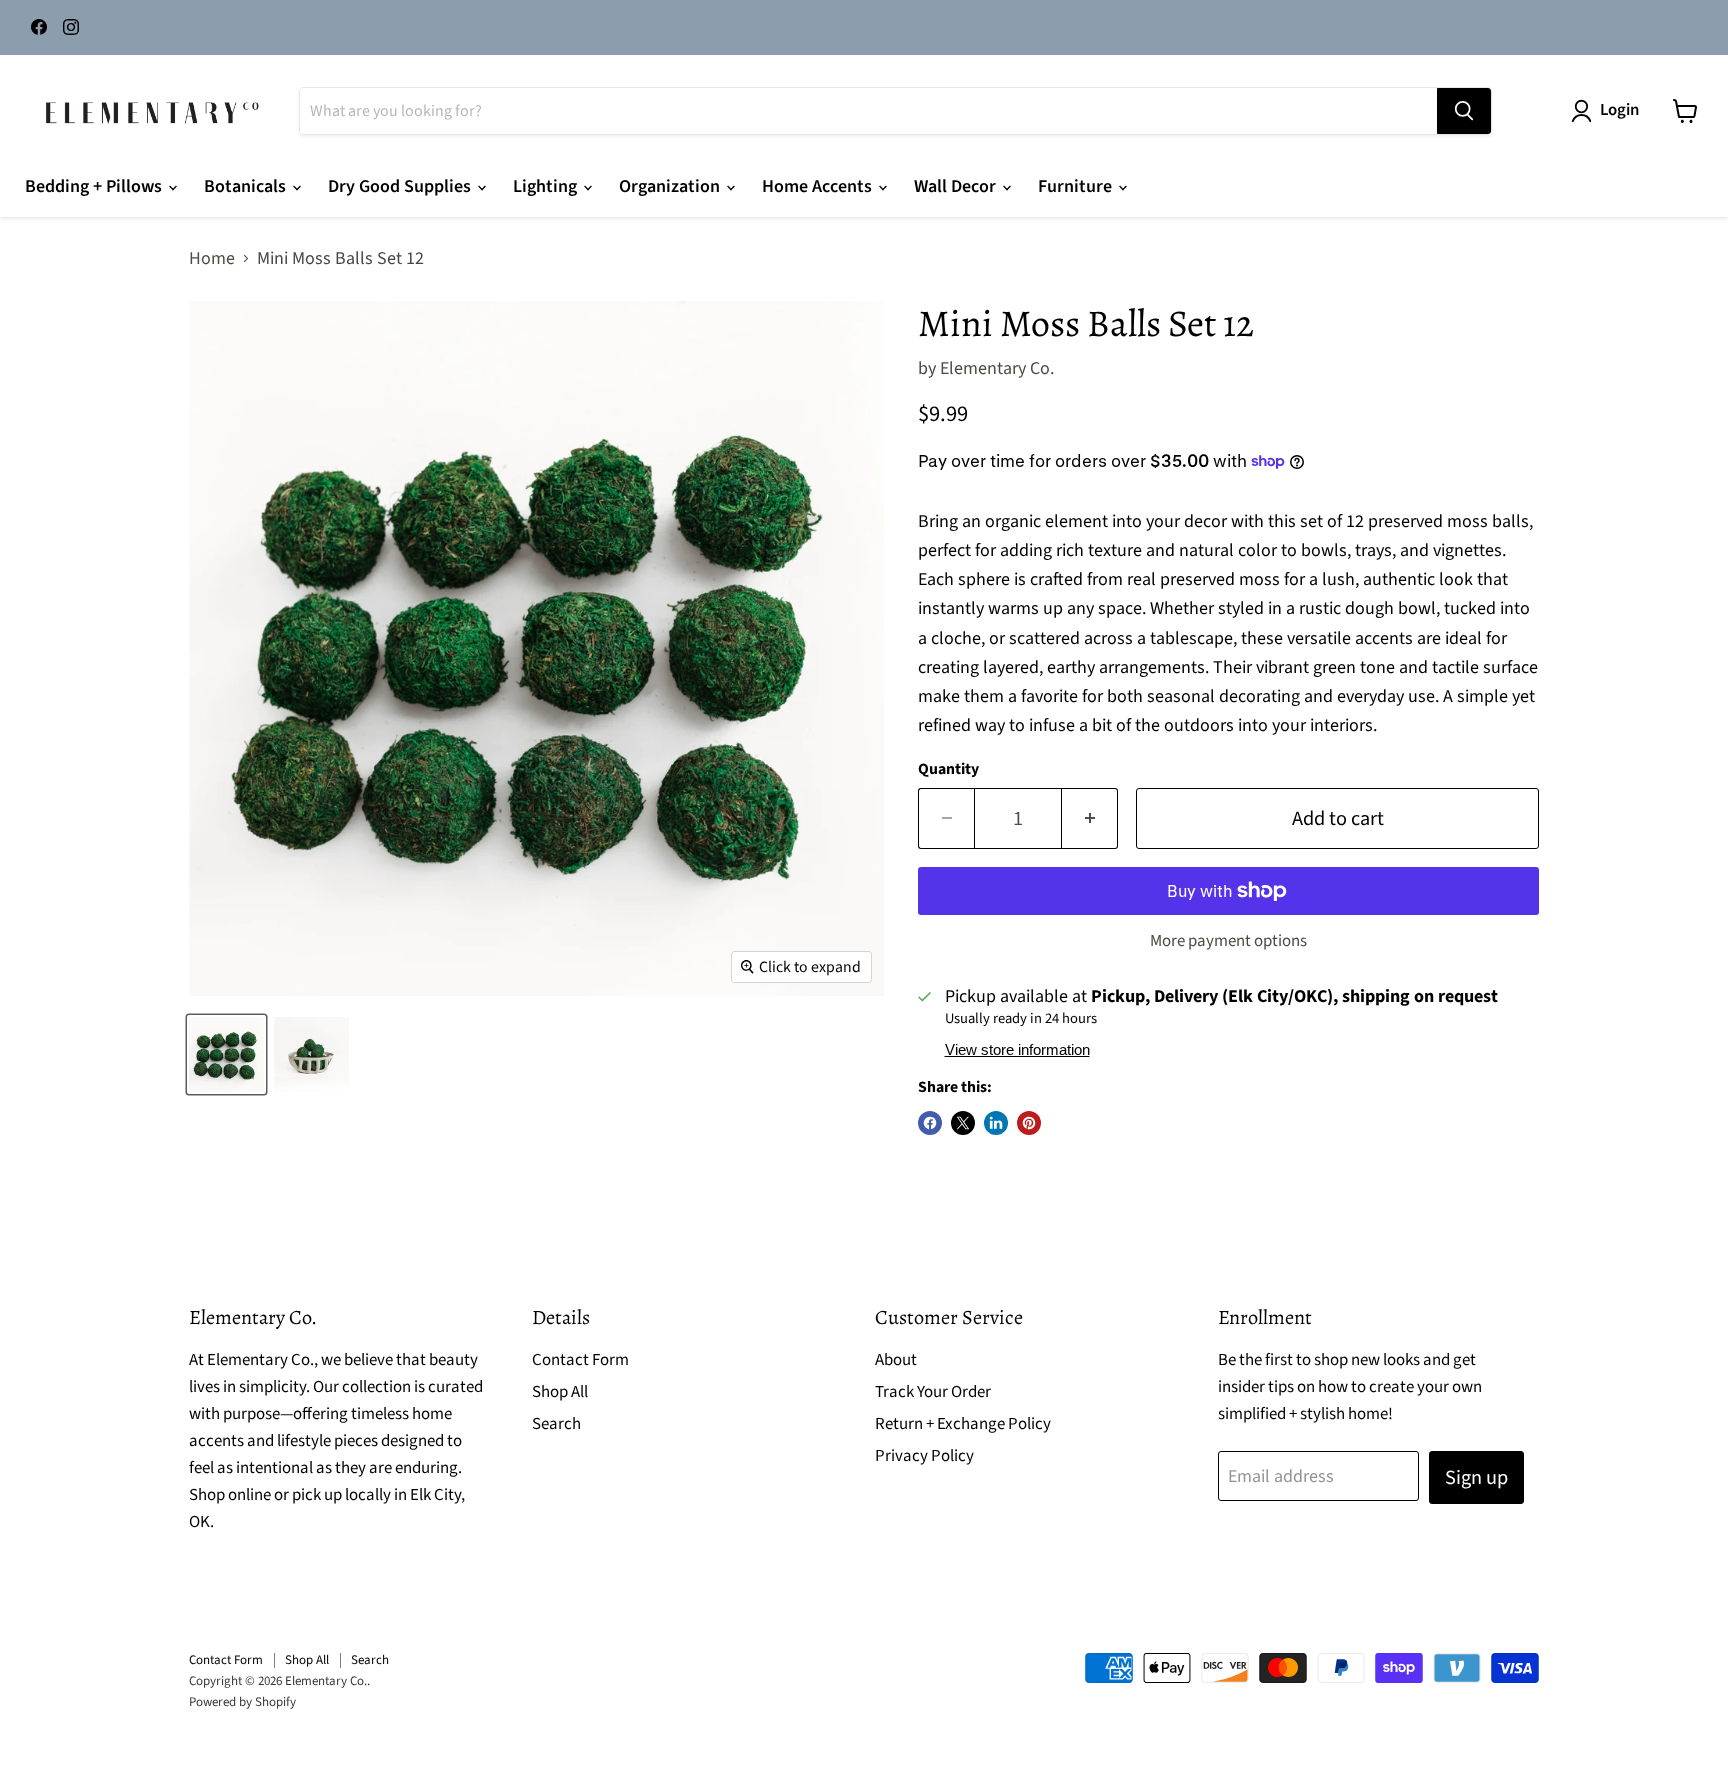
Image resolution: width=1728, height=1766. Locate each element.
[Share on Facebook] (930, 1123)
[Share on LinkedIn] (996, 1123)
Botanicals (247, 186)
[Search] (1464, 111)
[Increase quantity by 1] (1090, 818)
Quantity (948, 769)
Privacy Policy (924, 1456)
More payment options (1228, 941)
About (896, 1360)
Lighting (547, 186)
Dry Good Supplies (401, 186)
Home (212, 259)
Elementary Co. (997, 368)
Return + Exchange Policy (963, 1424)
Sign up (1476, 1477)
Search (556, 1424)
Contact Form (580, 1360)
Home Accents (819, 186)
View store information (1017, 1050)
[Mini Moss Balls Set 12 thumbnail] (226, 1054)
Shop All (560, 1392)
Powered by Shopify (242, 1702)
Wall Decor (957, 186)
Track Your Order (933, 1392)
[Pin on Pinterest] (1029, 1123)
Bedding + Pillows (95, 186)
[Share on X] (963, 1123)
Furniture (1077, 186)
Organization (671, 186)
